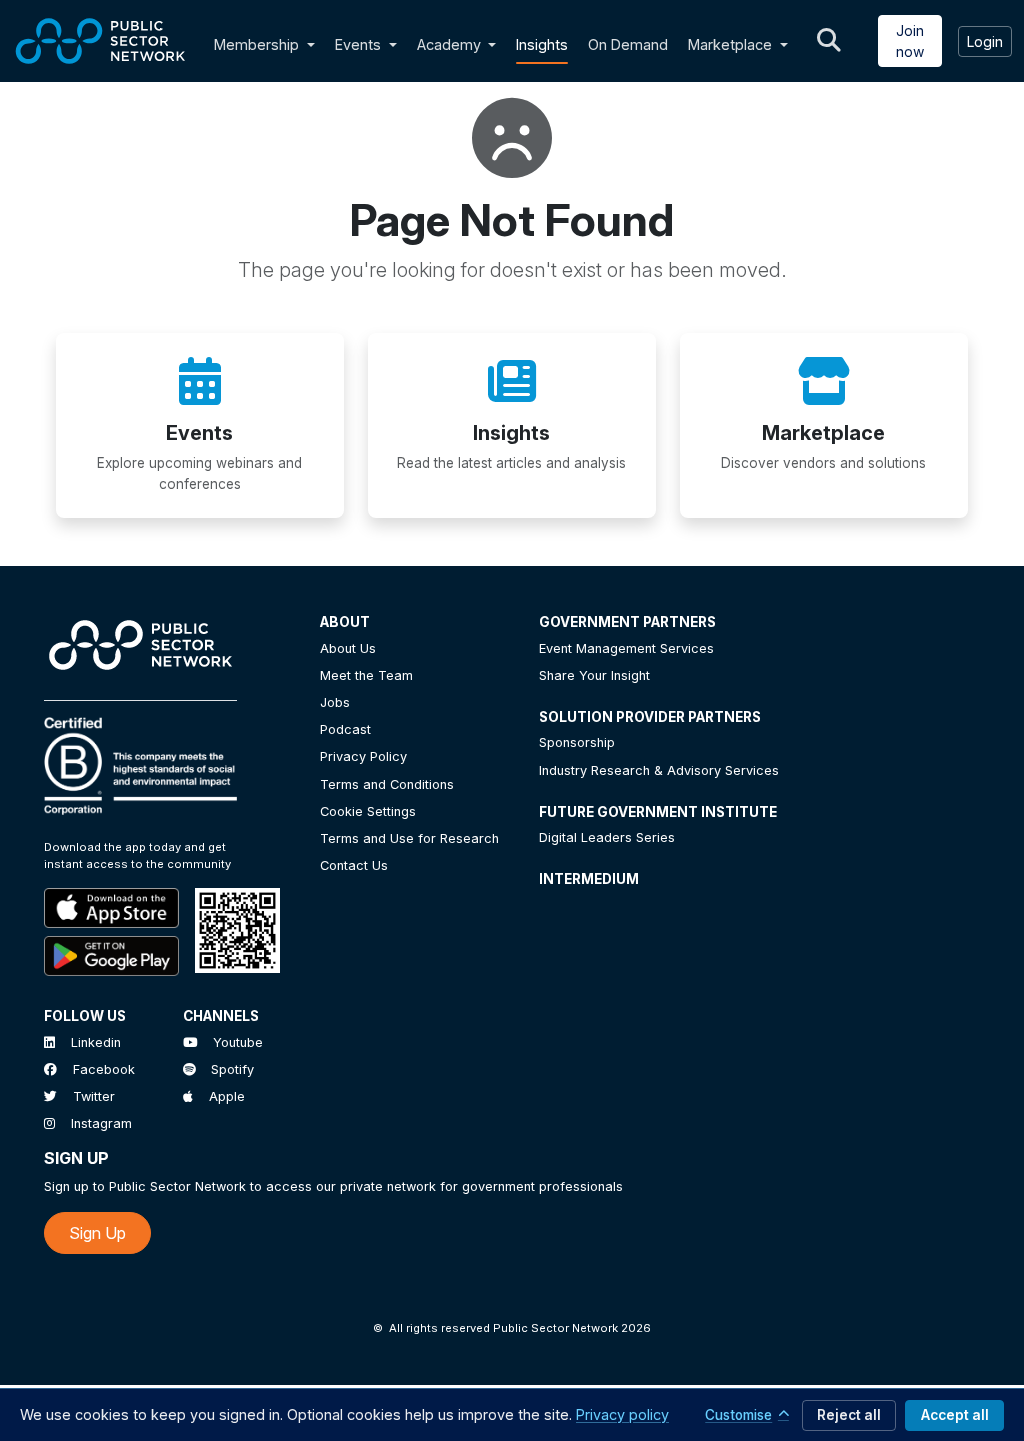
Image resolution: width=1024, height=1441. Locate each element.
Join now (910, 41)
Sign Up (97, 1233)
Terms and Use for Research (409, 838)
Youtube (238, 1042)
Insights (542, 44)
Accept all (955, 1415)
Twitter (94, 1096)
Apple (227, 1096)
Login (985, 41)
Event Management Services (626, 648)
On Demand (628, 44)
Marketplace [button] (732, 44)
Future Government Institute (658, 812)
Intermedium (589, 879)
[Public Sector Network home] (101, 41)
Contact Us (354, 865)
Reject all (849, 1415)
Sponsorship (577, 742)
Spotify (232, 1069)
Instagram (101, 1123)
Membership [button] (256, 44)
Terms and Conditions (387, 784)
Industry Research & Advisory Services (659, 770)
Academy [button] (451, 44)
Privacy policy (622, 1414)
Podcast (345, 729)
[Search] (829, 41)
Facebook (104, 1069)
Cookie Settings (368, 811)
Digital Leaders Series (607, 837)
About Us (348, 648)
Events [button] (360, 44)
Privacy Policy (363, 756)
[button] (315, 45)
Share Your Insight (594, 675)
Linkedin (96, 1042)
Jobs (335, 702)
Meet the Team (366, 675)
